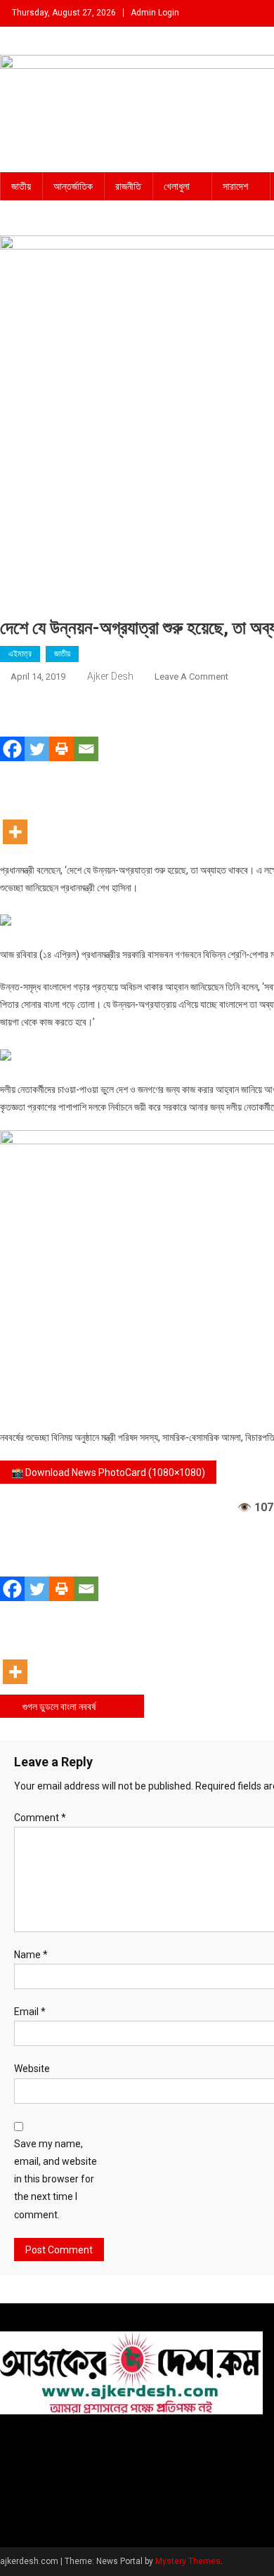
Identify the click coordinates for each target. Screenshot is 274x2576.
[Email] (86, 729)
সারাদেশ (235, 186)
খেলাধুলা (177, 186)
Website (32, 2069)
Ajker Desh (110, 676)
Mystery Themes (188, 2561)
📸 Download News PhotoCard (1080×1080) (108, 1473)
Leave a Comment (191, 677)
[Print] (61, 729)
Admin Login (155, 13)
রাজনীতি (128, 186)
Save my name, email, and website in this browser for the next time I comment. (56, 2179)
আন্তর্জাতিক (73, 186)
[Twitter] (37, 729)
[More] (15, 811)
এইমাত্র (20, 654)
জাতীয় (21, 186)
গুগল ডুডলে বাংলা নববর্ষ (59, 1707)
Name (31, 1955)
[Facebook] (12, 729)
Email (30, 2012)
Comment (40, 1818)
